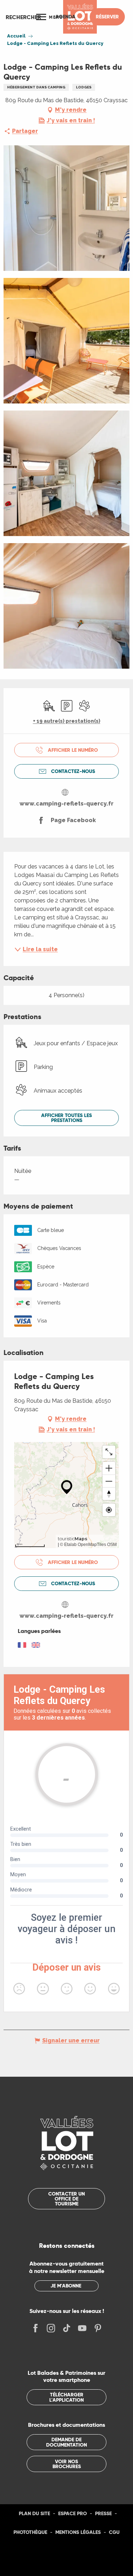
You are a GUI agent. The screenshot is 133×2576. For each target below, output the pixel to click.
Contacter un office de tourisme (66, 2199)
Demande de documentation (66, 2442)
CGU (114, 2532)
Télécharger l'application (66, 2397)
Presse (103, 2513)
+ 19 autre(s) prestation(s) (67, 721)
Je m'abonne (66, 2286)
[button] (23, 17)
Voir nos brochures (67, 2464)
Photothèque (30, 2532)
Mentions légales (78, 2532)
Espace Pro (73, 2513)
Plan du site (34, 2513)
